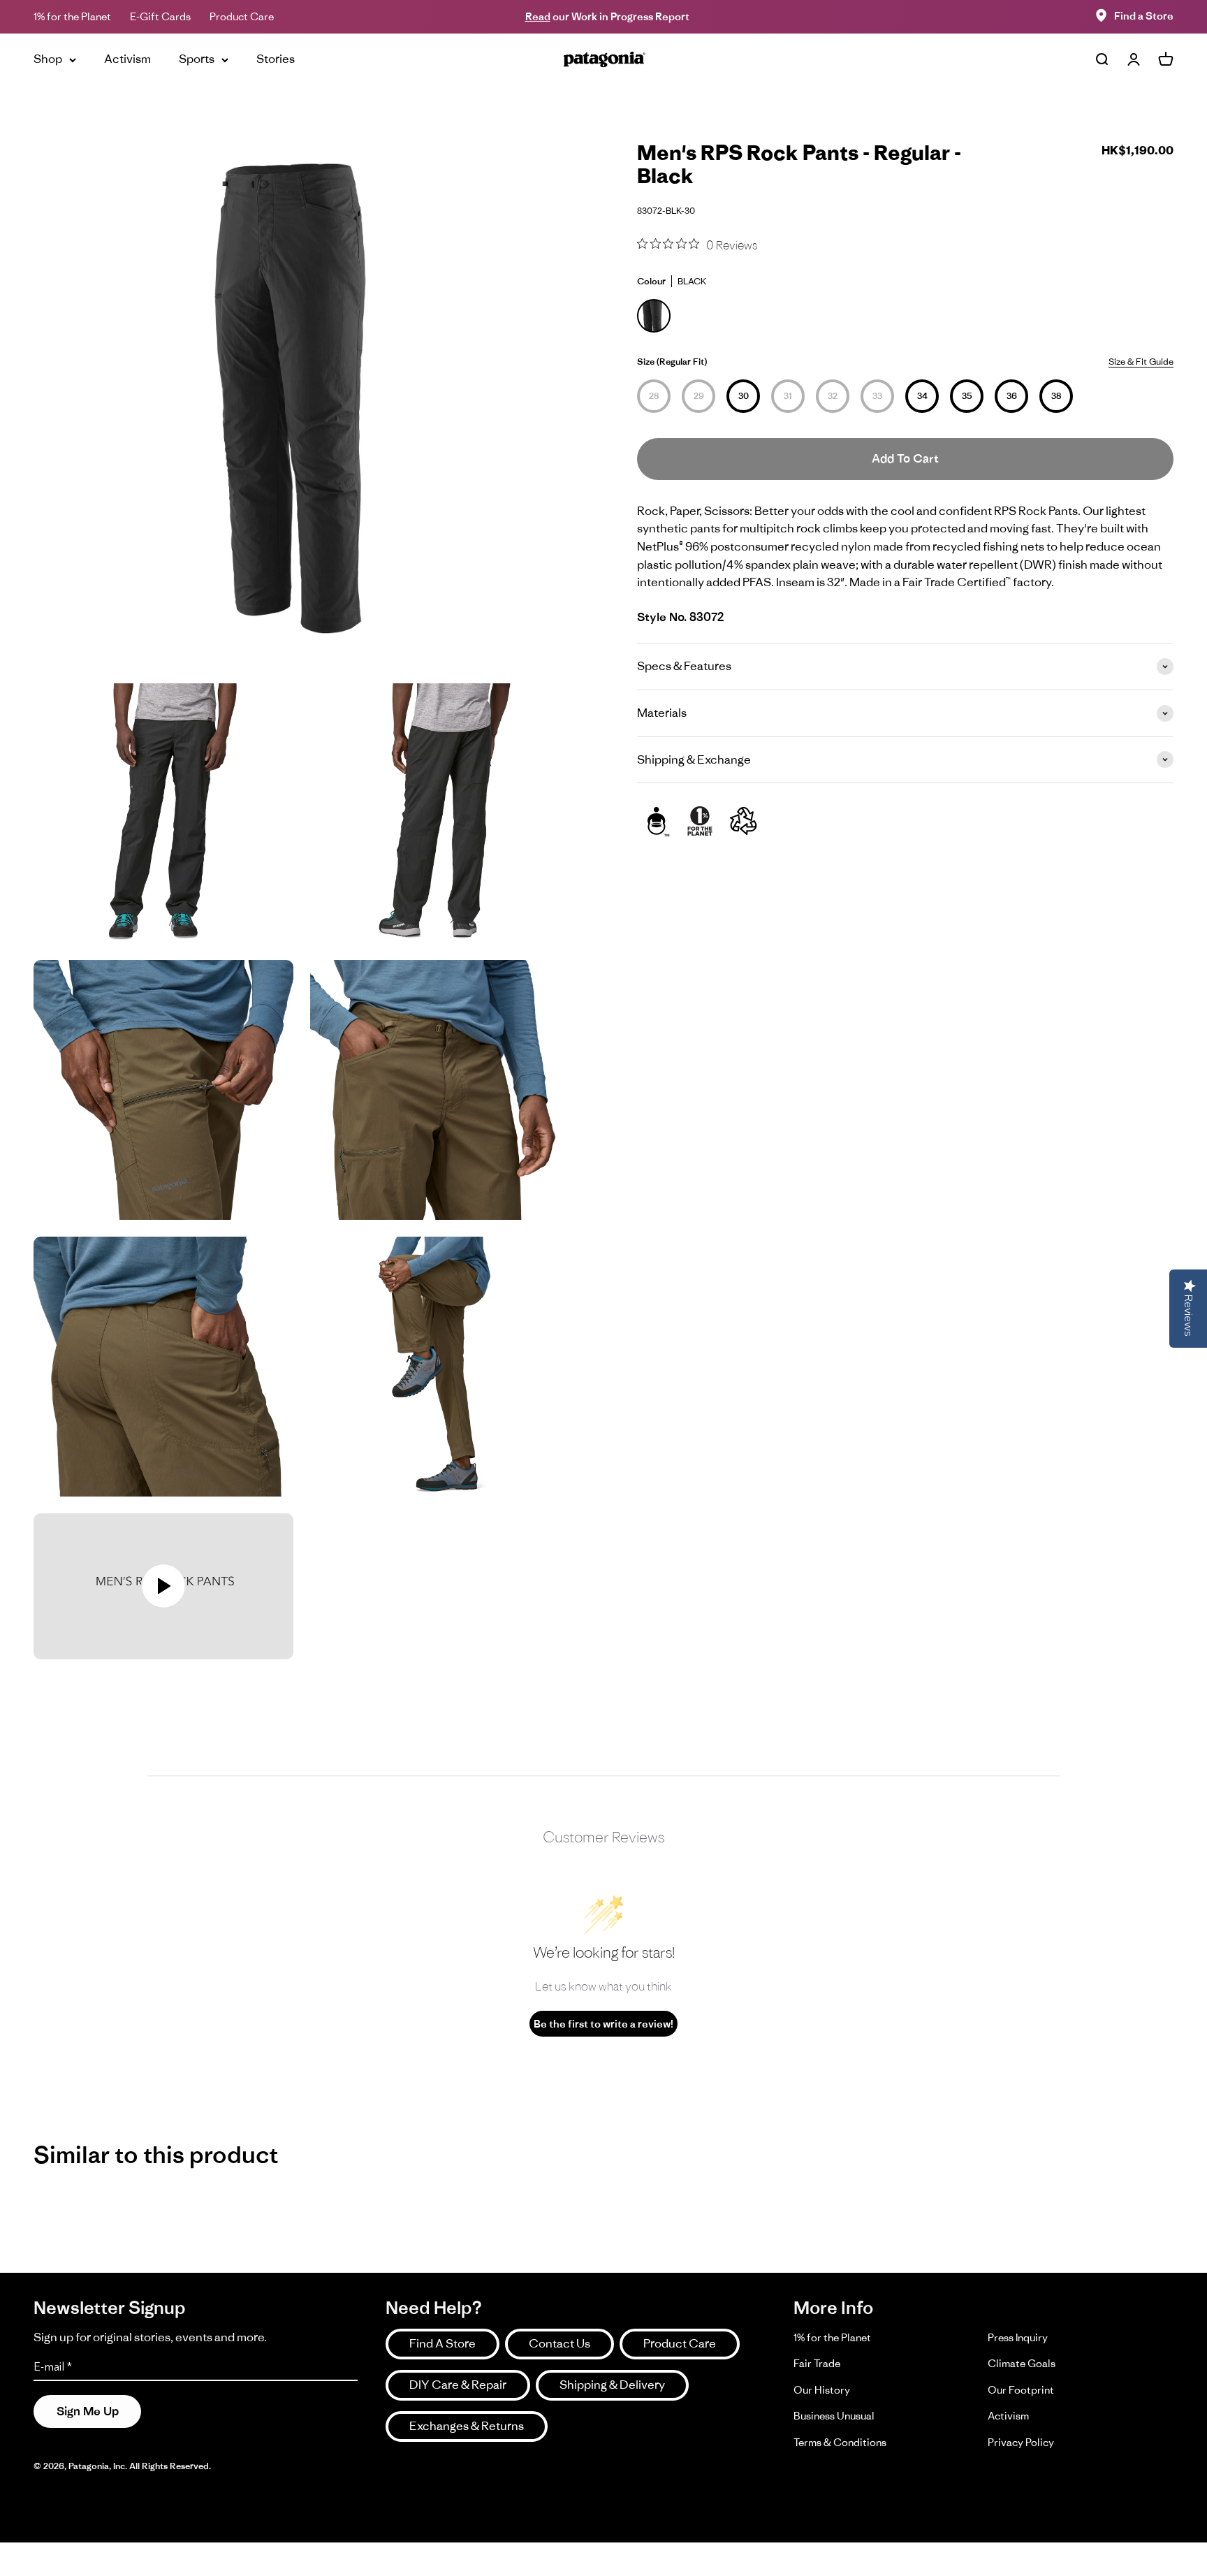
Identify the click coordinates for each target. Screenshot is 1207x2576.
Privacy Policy (1021, 2442)
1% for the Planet (72, 16)
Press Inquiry (1018, 2337)
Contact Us (559, 2343)
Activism (127, 59)
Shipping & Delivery (612, 2385)
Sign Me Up (88, 2411)
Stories (276, 59)
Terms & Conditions (840, 2442)
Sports (197, 59)
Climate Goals (1022, 2363)
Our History (822, 2390)
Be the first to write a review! (603, 2024)
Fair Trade (817, 2363)
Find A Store (442, 2343)
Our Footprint (1021, 2390)
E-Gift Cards (160, 16)
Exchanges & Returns (467, 2426)
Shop (48, 59)
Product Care (242, 16)
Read (538, 16)
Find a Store (1144, 16)
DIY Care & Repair (458, 2385)
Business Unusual (834, 2416)
